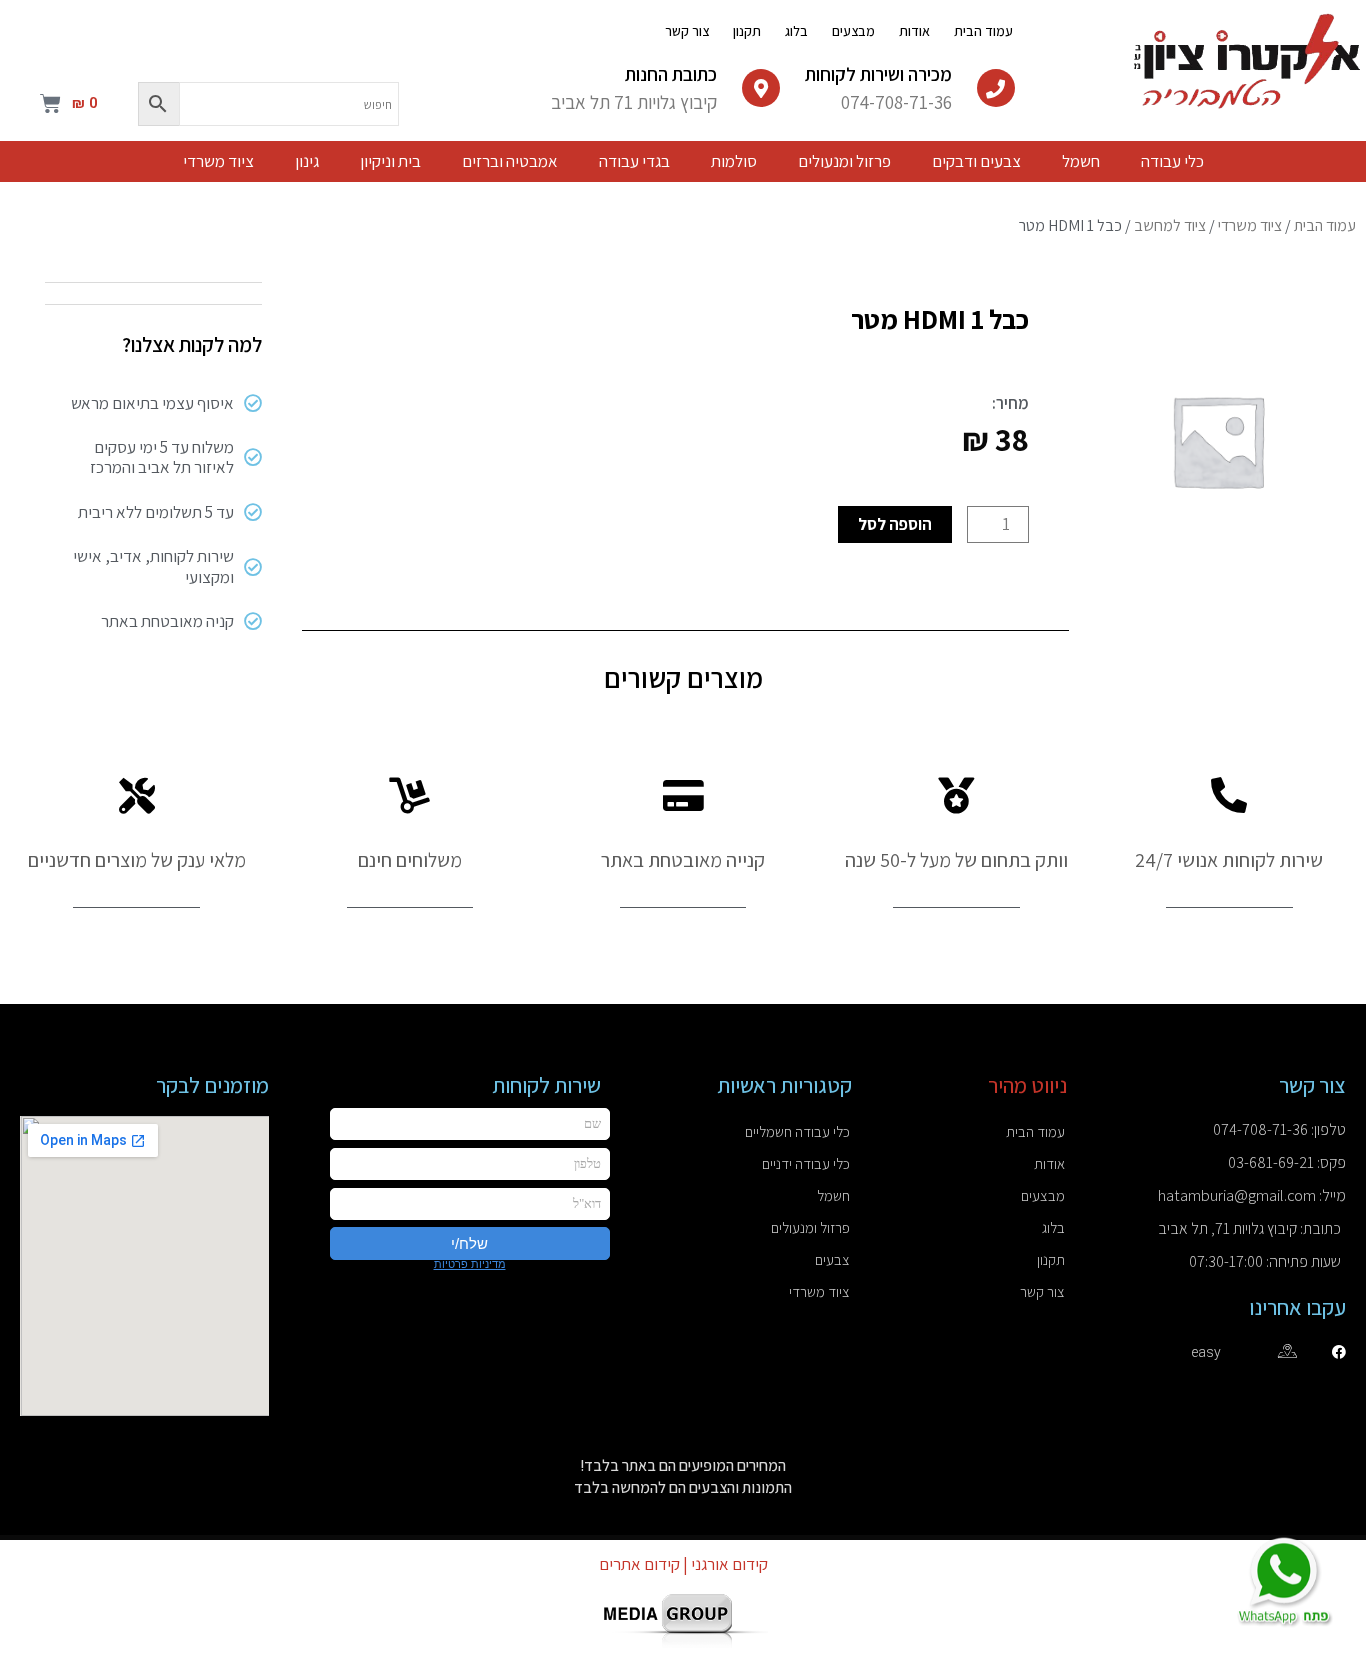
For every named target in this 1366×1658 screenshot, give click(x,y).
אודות (914, 31)
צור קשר (687, 31)
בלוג (796, 31)
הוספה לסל (895, 524)
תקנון (747, 31)
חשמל (833, 1195)
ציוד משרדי (1250, 225)
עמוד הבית (983, 31)
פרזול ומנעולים (810, 1227)
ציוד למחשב (1170, 225)
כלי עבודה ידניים (806, 1163)
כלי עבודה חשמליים (797, 1131)
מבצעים (853, 31)
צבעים (832, 1259)
